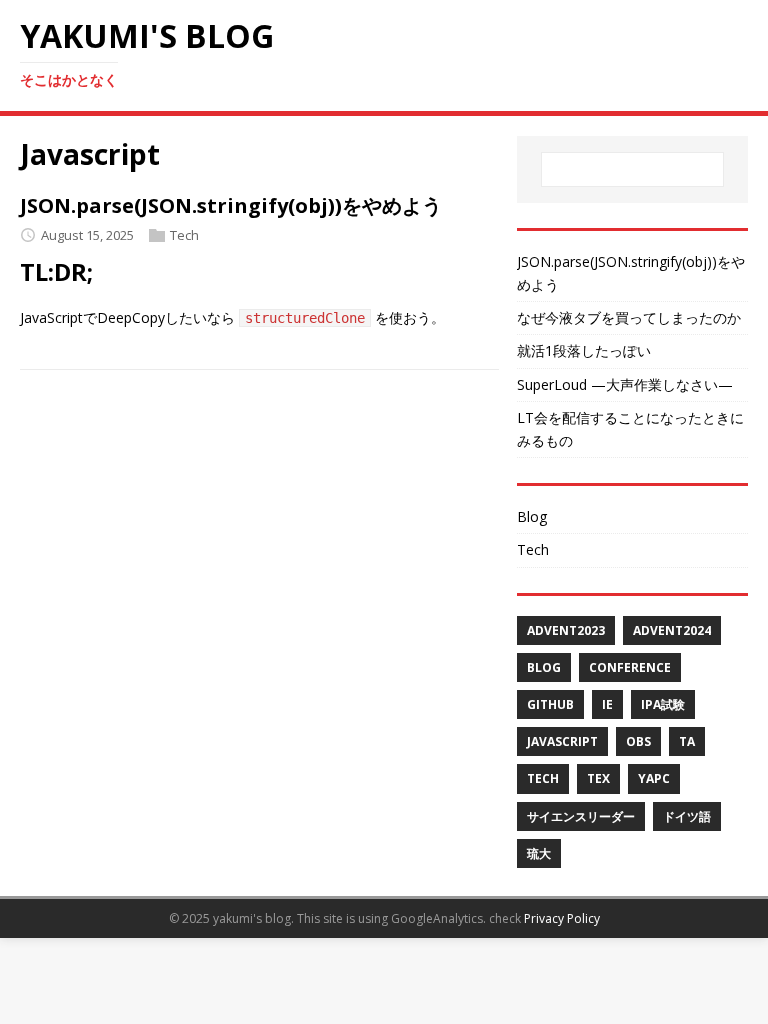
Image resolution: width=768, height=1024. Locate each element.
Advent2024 (672, 630)
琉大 (539, 853)
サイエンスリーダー (581, 816)
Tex (598, 778)
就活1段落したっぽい (584, 350)
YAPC (654, 778)
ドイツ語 (687, 816)
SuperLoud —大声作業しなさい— (625, 384)
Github (550, 704)
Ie (607, 704)
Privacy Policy (562, 918)
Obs (638, 741)
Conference (630, 667)
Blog (532, 516)
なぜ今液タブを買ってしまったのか (629, 317)
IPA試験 (663, 704)
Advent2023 (566, 630)
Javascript (562, 741)
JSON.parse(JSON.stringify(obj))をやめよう (231, 205)
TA (687, 741)
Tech (184, 235)
